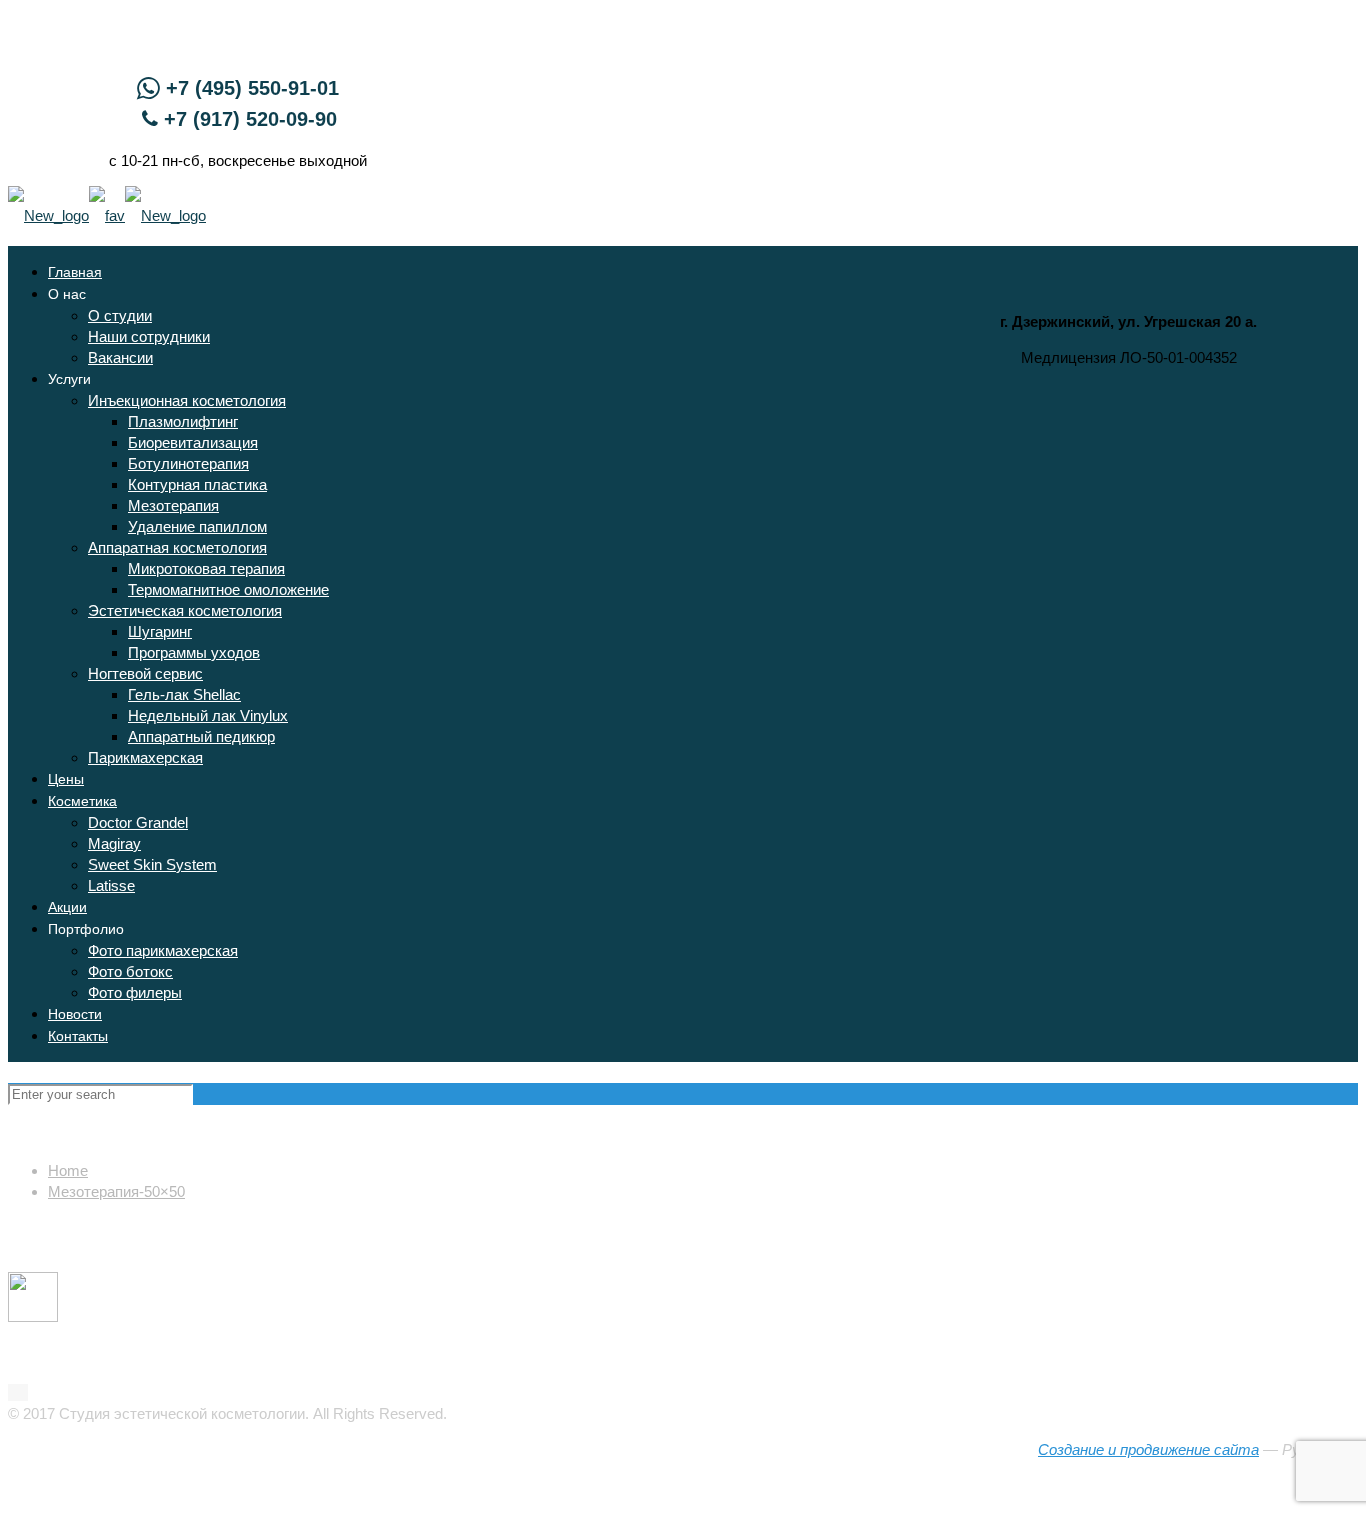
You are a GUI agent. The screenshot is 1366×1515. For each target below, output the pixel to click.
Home (68, 1170)
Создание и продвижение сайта (1148, 1449)
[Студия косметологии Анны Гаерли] (107, 215)
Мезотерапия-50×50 (116, 1191)
